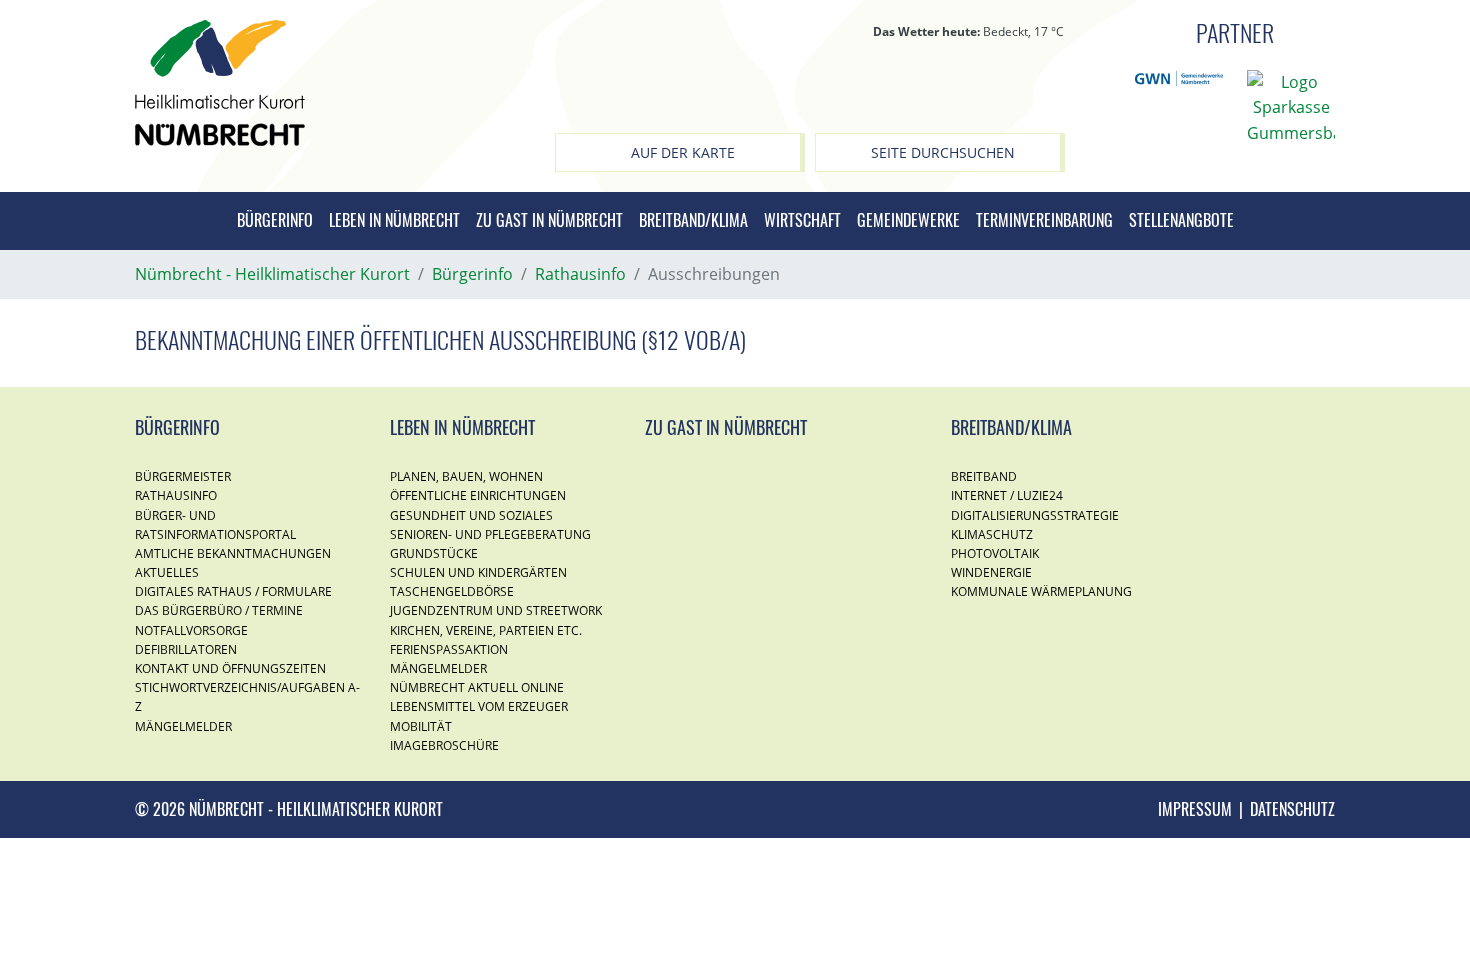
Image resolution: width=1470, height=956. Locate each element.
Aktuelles (167, 572)
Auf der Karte (683, 152)
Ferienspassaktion (449, 649)
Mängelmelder (183, 726)
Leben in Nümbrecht (394, 220)
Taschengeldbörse (452, 591)
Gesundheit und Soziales (471, 515)
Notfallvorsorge (191, 630)
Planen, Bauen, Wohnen (466, 476)
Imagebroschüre (444, 745)
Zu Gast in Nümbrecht (549, 220)
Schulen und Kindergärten (478, 572)
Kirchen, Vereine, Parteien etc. (486, 630)
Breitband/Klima (693, 220)
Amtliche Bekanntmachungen (233, 553)
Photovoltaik (995, 553)
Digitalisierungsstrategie (1035, 515)
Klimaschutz (992, 534)
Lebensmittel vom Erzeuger (479, 706)
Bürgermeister (183, 476)
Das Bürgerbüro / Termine (219, 610)
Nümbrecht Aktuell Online (477, 687)
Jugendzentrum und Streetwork (496, 610)
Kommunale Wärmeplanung (1041, 591)
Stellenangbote (1181, 220)
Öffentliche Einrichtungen (478, 495)
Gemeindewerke (908, 220)
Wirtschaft (802, 220)
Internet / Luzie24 (1007, 495)
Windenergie (991, 572)
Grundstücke (434, 553)
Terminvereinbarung (1044, 220)
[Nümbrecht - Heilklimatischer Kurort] (220, 81)
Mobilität (421, 726)
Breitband (984, 476)
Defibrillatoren (186, 649)
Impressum (1195, 809)
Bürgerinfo (275, 220)
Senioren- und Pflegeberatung (490, 534)
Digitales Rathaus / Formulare (233, 591)
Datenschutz (1292, 809)
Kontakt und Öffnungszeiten (230, 668)
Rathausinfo (176, 495)
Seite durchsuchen (943, 152)
